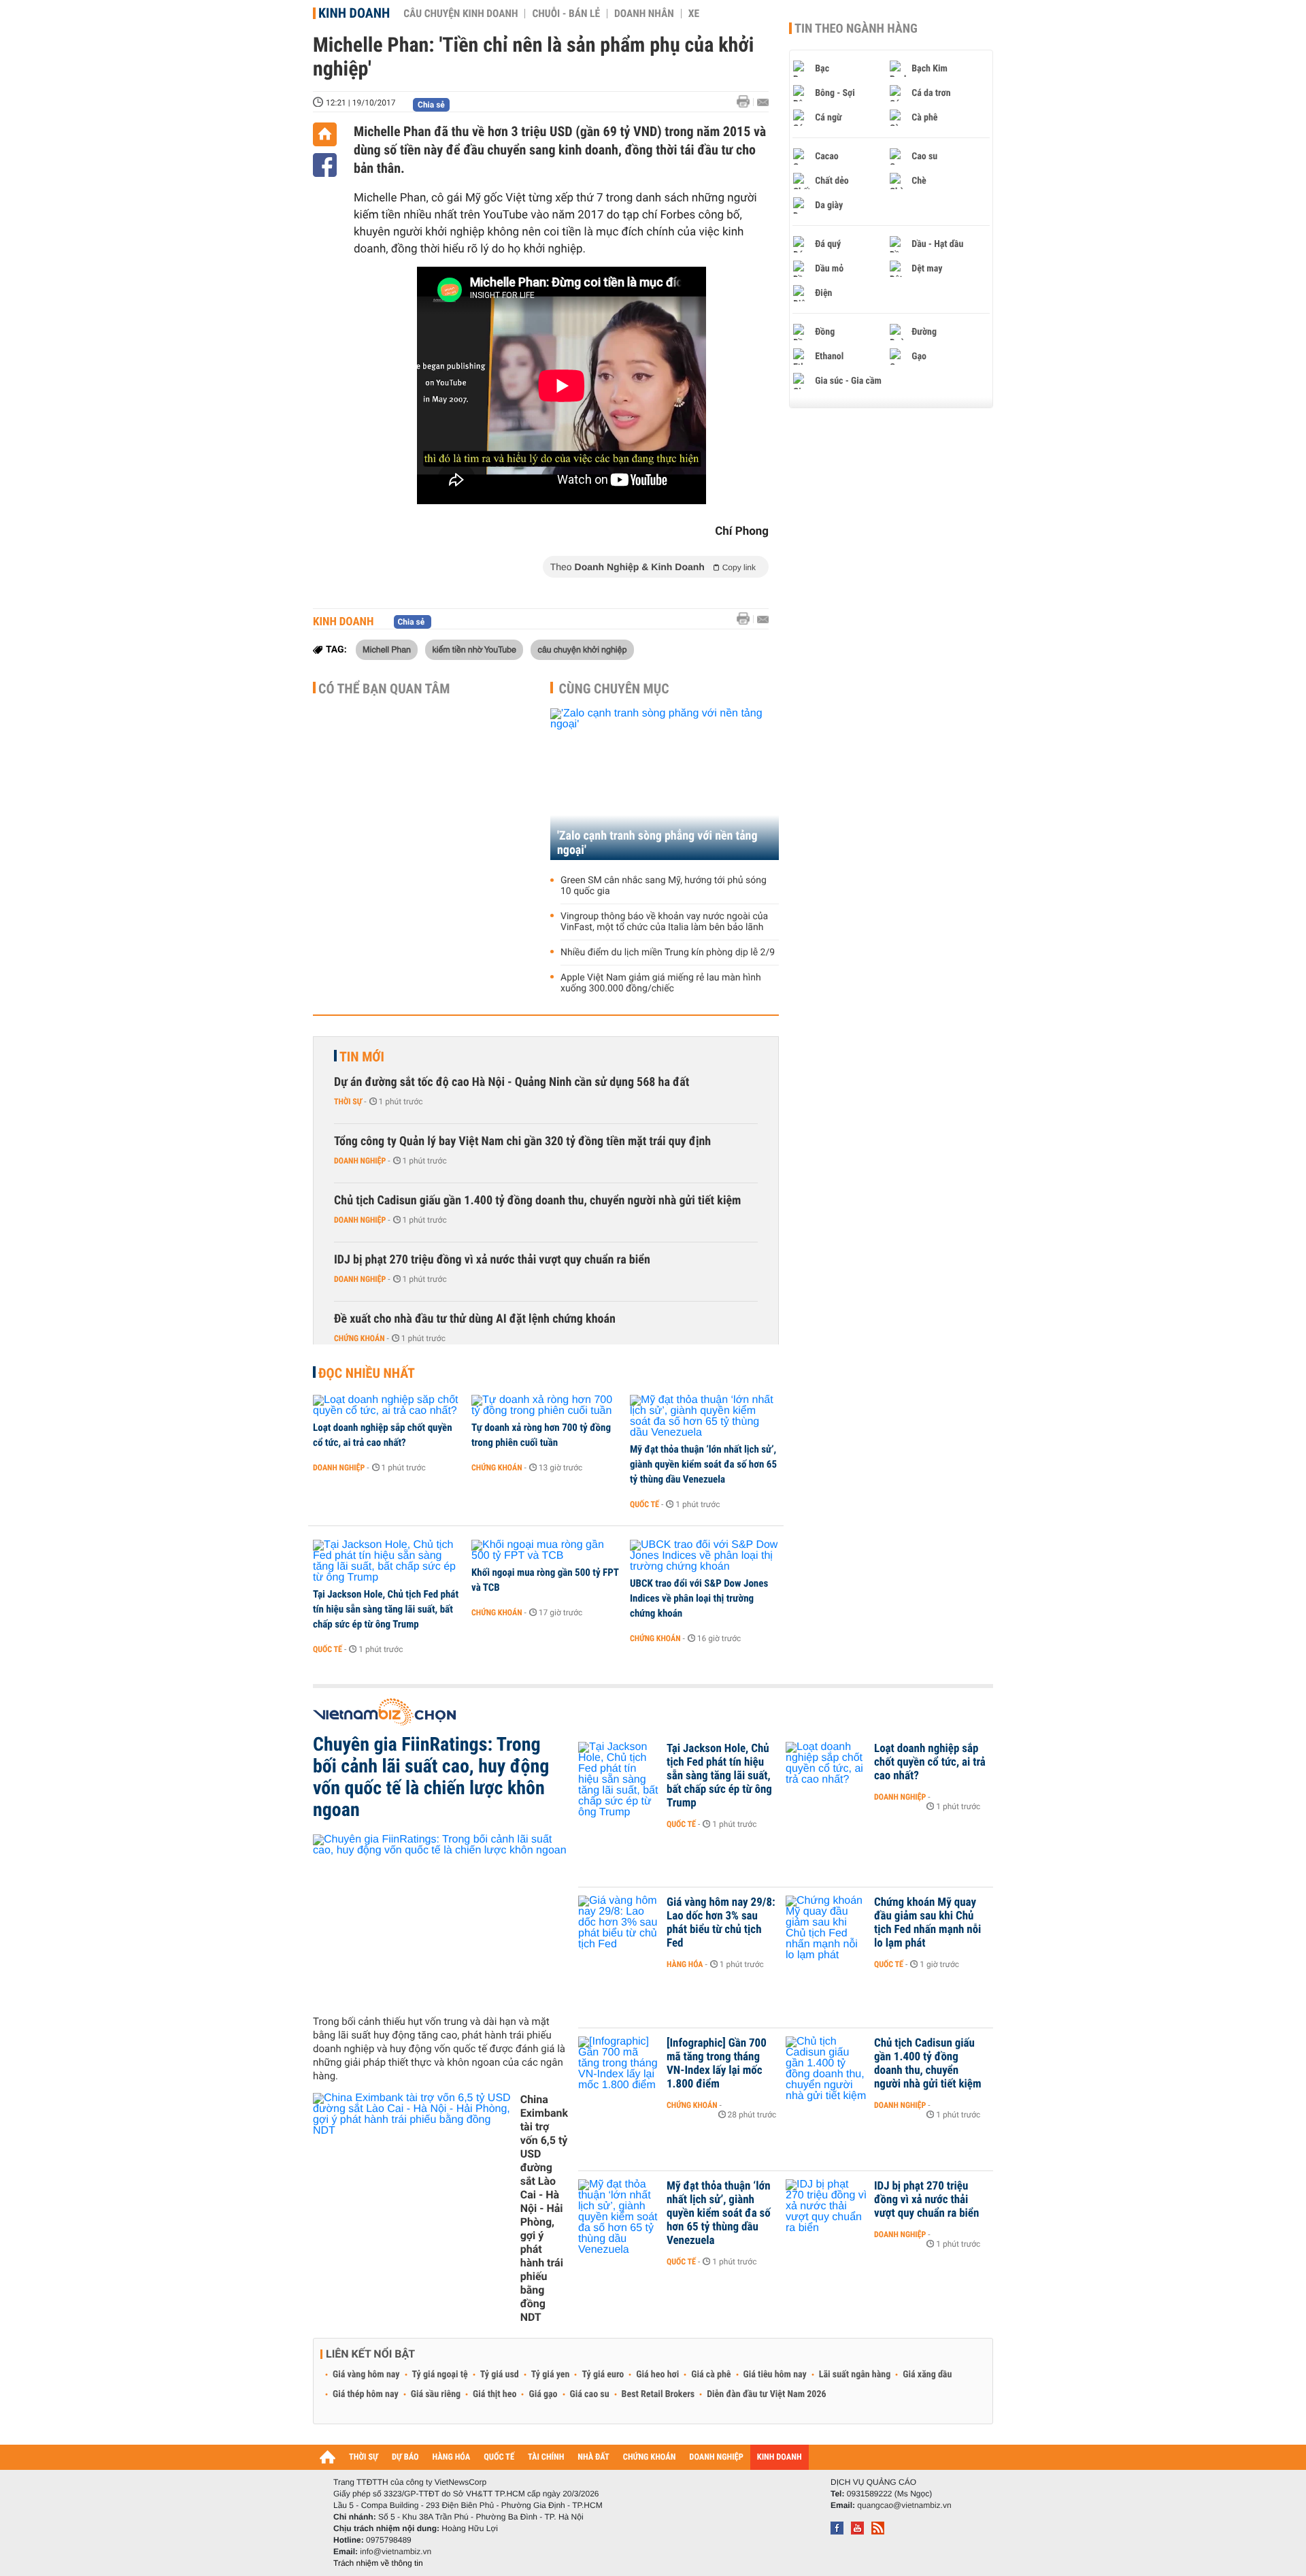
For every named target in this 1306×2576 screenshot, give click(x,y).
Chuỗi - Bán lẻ (566, 14)
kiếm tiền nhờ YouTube (474, 649)
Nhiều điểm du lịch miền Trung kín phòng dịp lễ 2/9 (668, 953)
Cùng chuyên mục (614, 689)
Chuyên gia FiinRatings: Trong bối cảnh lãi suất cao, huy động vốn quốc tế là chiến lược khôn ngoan (431, 1777)
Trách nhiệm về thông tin (378, 2563)
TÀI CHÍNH (546, 2457)
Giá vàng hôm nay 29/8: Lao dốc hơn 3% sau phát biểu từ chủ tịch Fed (721, 1923)
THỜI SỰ (364, 2457)
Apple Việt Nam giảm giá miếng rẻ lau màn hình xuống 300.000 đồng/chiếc (661, 983)
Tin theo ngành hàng (856, 29)
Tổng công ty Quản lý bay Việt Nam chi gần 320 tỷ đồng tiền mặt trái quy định (522, 1141)
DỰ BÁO (405, 2457)
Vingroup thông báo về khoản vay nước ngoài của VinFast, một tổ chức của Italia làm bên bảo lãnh (664, 922)
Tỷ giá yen (551, 2375)
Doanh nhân (644, 14)
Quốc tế (644, 1504)
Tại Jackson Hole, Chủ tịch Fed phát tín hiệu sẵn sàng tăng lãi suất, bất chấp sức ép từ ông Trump (386, 1609)
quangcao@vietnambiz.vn (904, 2505)
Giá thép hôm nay (366, 2394)
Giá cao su (590, 2394)
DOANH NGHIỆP (716, 2457)
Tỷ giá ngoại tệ (440, 2375)
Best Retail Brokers (658, 2394)
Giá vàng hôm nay (366, 2375)
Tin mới (362, 1057)
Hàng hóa (685, 1964)
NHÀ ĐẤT (593, 2457)
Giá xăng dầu (927, 2375)
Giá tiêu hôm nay (775, 2375)
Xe (694, 14)
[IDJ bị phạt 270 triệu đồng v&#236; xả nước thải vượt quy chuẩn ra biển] (826, 2207)
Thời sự (348, 1102)
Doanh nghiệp (360, 1161)
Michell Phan (387, 649)
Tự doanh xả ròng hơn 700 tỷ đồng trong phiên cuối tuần (541, 1435)
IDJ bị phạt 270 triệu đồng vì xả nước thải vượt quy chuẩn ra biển (492, 1260)
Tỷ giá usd (500, 2375)
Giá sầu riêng (436, 2394)
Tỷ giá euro (603, 2375)
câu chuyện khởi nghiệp (582, 649)
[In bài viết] (747, 102)
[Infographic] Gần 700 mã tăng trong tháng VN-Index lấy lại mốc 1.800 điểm (717, 2064)
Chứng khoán (359, 1338)
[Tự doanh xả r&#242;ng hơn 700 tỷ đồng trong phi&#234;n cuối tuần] (546, 1406)
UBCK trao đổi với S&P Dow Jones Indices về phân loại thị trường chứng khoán (699, 1598)
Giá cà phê (711, 2375)
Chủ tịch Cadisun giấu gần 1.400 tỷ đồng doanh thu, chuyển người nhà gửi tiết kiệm (537, 1201)
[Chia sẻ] (325, 165)
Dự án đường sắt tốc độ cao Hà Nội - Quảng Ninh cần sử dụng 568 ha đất (512, 1082)
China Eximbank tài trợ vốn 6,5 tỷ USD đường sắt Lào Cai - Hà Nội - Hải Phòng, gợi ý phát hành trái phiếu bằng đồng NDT (544, 2208)
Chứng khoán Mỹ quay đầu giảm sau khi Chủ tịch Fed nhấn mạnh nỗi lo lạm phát (927, 1923)
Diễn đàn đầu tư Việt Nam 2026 (766, 2394)
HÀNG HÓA (452, 2457)
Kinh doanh (354, 13)
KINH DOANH (780, 2457)
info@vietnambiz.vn (396, 2552)
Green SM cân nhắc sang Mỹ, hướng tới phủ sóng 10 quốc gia (664, 886)
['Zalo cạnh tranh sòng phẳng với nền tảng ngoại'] (665, 784)
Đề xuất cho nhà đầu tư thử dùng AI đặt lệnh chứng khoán (475, 1319)
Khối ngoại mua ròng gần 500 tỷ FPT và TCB (545, 1580)
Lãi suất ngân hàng (855, 2375)
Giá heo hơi (657, 2375)
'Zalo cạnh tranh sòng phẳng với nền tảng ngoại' (657, 843)
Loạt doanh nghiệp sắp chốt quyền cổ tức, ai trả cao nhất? (383, 1435)
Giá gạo (543, 2394)
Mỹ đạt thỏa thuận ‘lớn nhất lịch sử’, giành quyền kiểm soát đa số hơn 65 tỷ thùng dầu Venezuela (703, 1464)
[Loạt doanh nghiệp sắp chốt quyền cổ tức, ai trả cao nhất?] (387, 1406)
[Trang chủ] (325, 134)
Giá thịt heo (495, 2394)
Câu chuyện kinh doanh (461, 14)
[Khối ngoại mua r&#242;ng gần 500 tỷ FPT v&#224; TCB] (546, 1551)
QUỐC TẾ (499, 2457)
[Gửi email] (763, 102)
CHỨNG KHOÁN (650, 2457)
